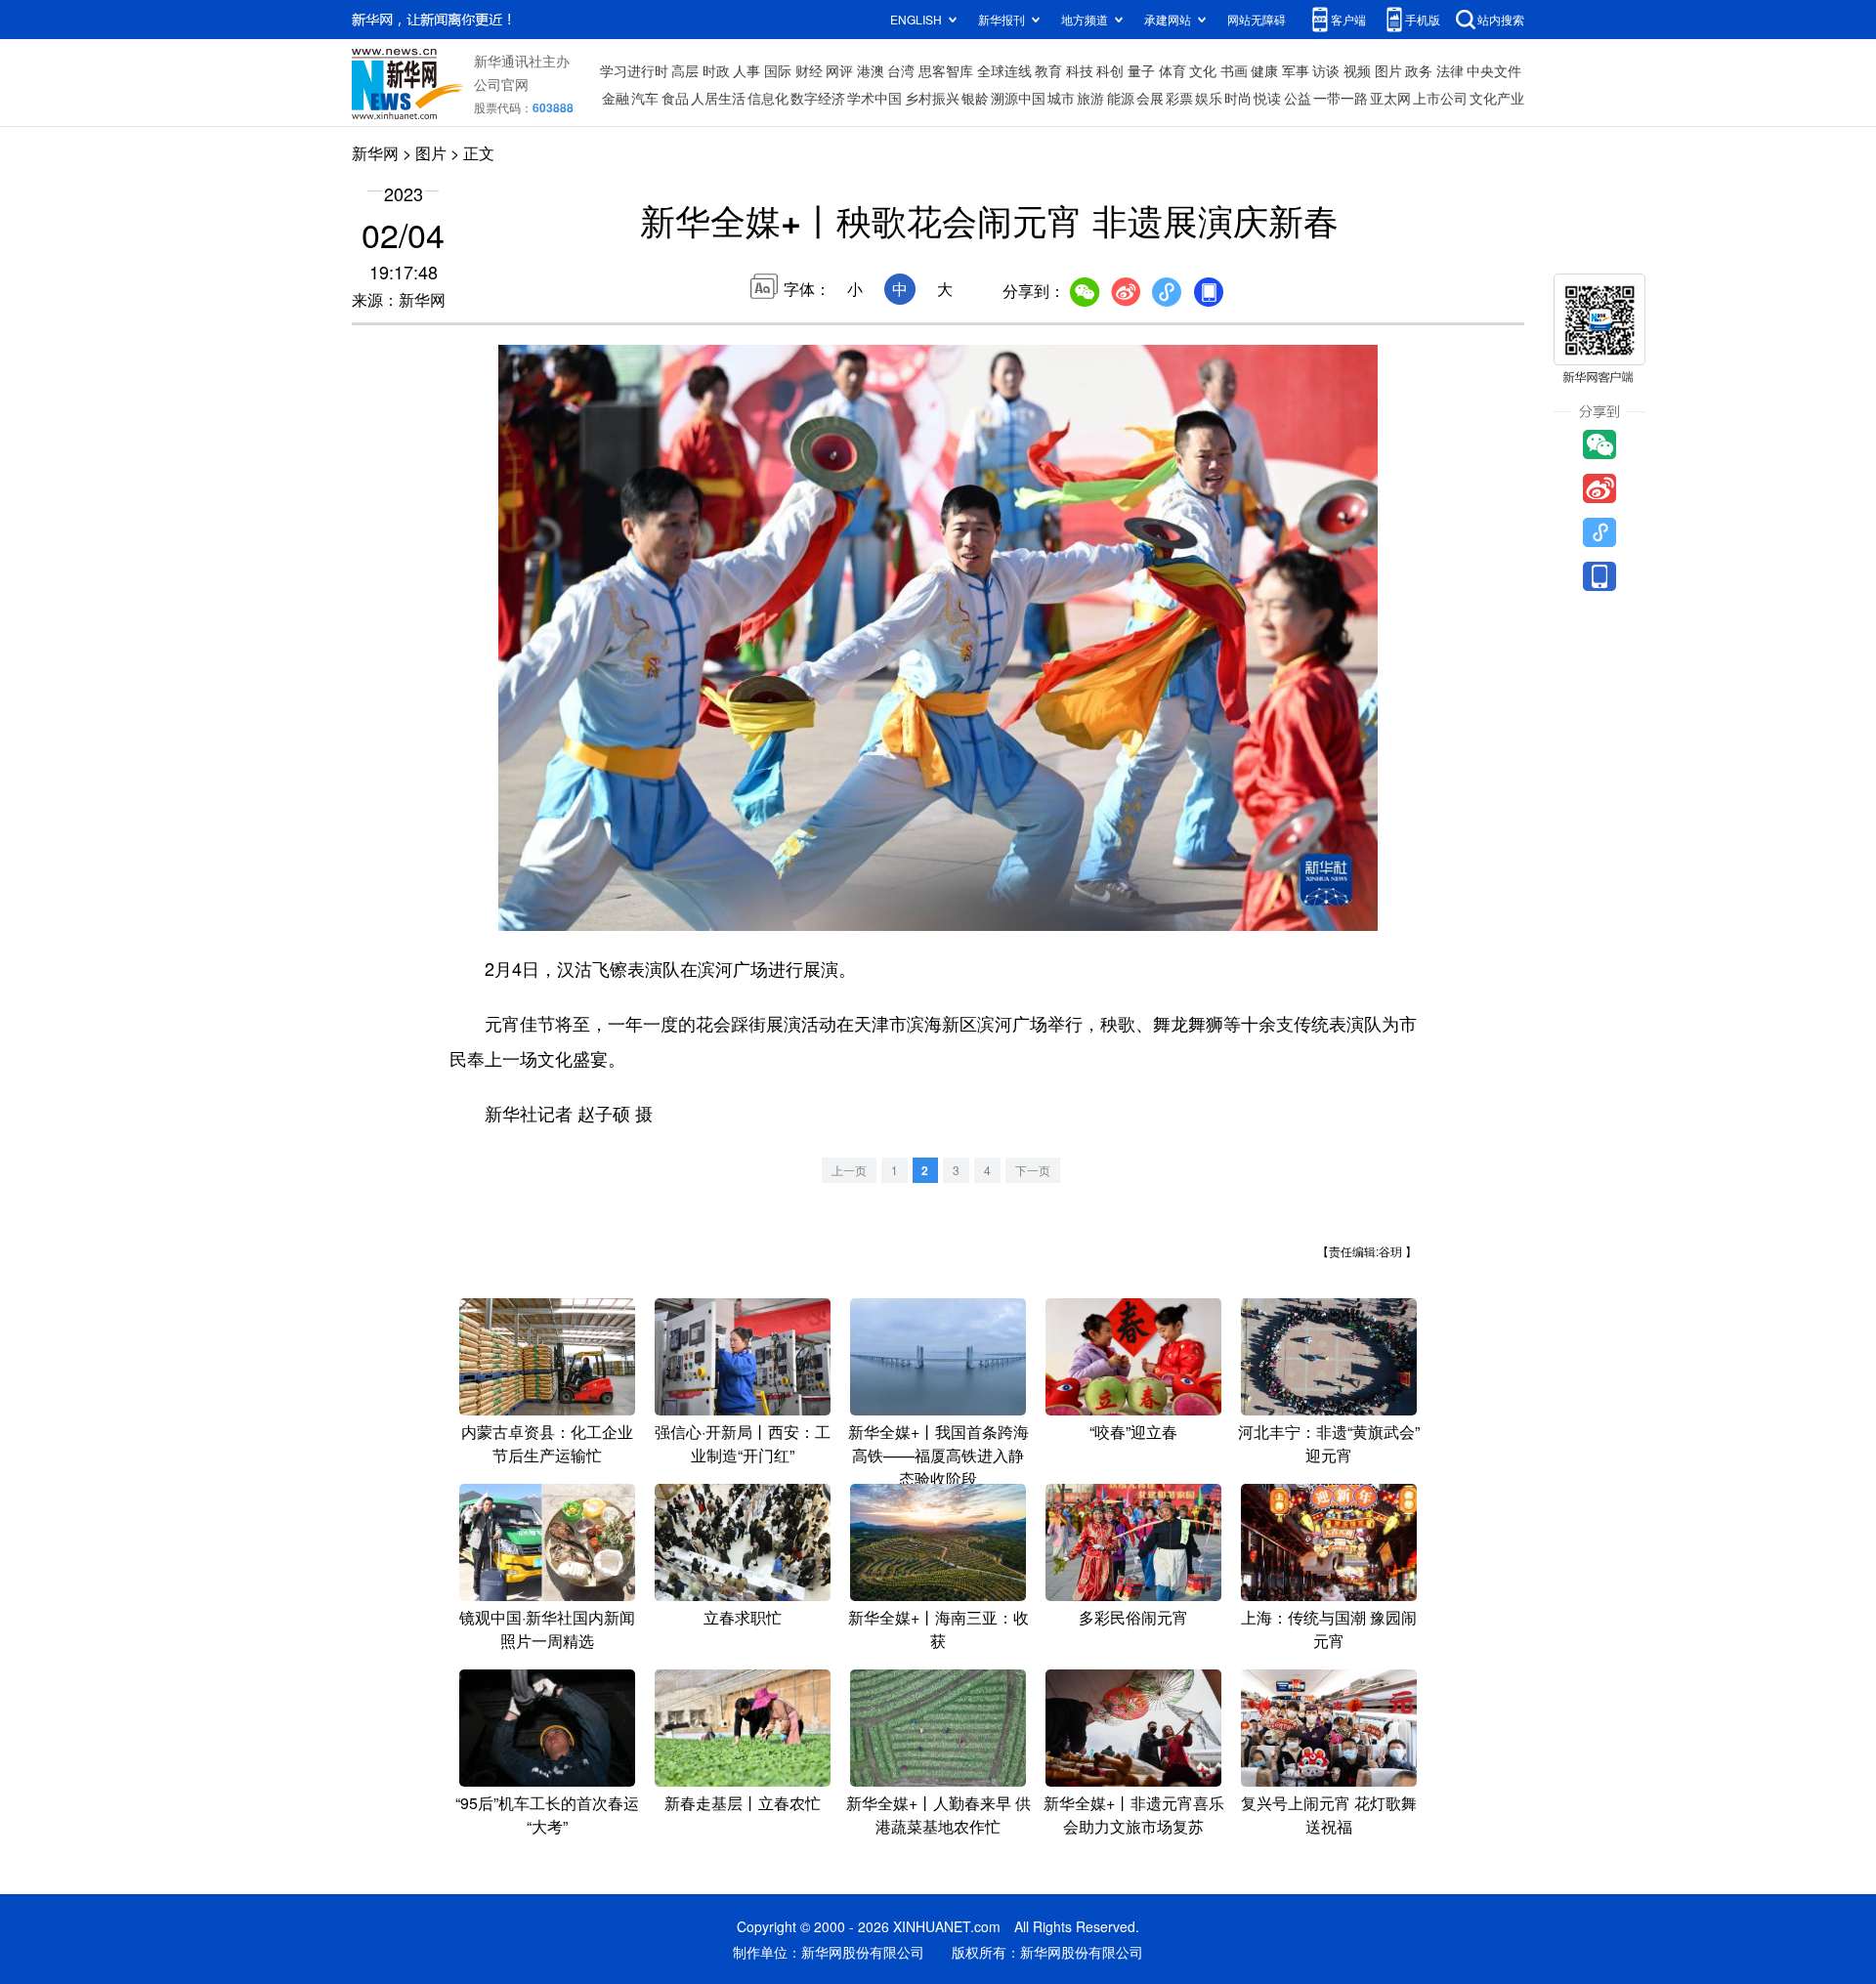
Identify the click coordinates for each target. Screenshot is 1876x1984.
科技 (1080, 70)
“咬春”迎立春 (1133, 1432)
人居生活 (718, 98)
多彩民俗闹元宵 (1133, 1617)
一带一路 (1341, 98)
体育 (1172, 70)
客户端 (1348, 19)
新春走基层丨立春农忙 (743, 1803)
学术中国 (874, 98)
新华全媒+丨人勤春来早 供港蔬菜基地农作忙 (938, 1815)
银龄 (975, 98)
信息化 (768, 98)
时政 (716, 70)
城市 (1061, 98)
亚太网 (1390, 98)
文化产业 (1497, 98)
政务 (1419, 70)
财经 (809, 70)
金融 (616, 98)
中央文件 (1494, 70)
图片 (1388, 70)
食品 (675, 98)
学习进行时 (634, 70)
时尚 (1238, 98)
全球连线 (1004, 70)
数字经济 (818, 98)
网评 (839, 70)
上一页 (849, 1170)
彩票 (1179, 98)
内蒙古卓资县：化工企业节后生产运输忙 (547, 1443)
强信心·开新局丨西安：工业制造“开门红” (743, 1443)
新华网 (375, 153)
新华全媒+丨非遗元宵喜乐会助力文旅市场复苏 (1134, 1815)
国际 (778, 70)
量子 (1141, 70)
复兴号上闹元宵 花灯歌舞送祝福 (1329, 1815)
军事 (1296, 70)
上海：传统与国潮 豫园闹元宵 (1329, 1629)
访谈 (1326, 70)
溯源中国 (1018, 98)
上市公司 (1440, 98)
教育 (1048, 70)
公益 (1298, 98)
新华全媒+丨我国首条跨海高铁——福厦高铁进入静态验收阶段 (938, 1455)
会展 (1150, 98)
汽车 (645, 98)
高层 (685, 70)
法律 (1450, 70)
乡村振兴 (932, 98)
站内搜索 (1501, 19)
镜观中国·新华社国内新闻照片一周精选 (547, 1629)
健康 (1264, 70)
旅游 (1090, 98)
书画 (1234, 70)
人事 (746, 70)
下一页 (1033, 1170)
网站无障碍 (1257, 19)
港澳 (871, 70)
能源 (1121, 98)
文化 (1203, 70)
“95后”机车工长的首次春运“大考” (547, 1815)
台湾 (901, 70)
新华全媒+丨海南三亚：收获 (938, 1629)
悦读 (1267, 98)
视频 (1357, 70)
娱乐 (1209, 98)
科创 (1110, 70)
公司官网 (501, 84)
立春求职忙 (743, 1617)
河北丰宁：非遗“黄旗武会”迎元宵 (1329, 1443)
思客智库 (946, 70)
